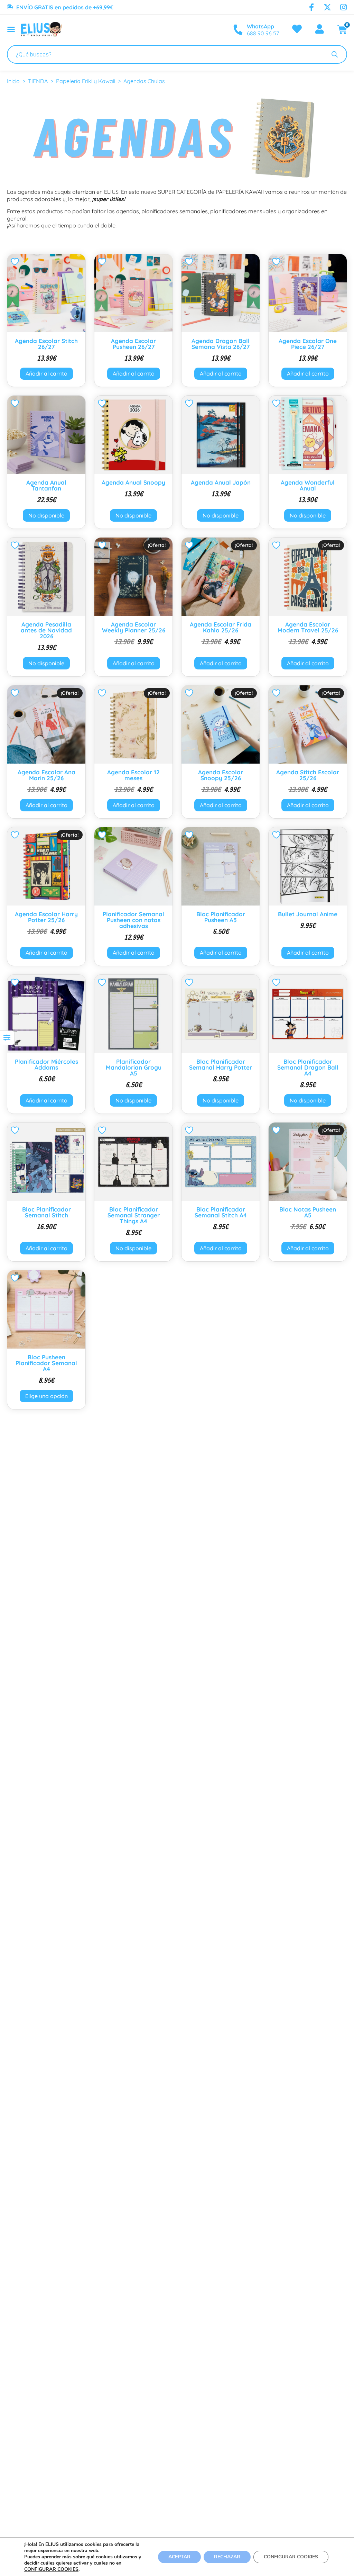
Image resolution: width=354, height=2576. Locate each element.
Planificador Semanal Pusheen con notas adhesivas (133, 920)
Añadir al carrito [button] (46, 373)
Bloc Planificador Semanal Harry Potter (221, 1064)
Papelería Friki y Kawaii (86, 81)
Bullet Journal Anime (308, 914)
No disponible (46, 515)
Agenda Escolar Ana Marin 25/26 (46, 775)
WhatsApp (260, 26)
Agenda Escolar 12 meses (133, 775)
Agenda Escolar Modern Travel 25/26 (308, 627)
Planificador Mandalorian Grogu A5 (134, 1067)
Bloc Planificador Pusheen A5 (221, 917)
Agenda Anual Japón (221, 482)
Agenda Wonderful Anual (308, 485)
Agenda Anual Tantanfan (46, 485)
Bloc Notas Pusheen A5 (308, 1212)
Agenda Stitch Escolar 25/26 (308, 775)
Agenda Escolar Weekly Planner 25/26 (134, 627)
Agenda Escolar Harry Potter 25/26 (46, 917)
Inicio (13, 81)
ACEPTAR (179, 2557)
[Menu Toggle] (11, 29)
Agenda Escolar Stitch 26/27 (46, 344)
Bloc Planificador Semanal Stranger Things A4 (134, 1215)
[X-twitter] (327, 7)
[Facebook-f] (311, 7)
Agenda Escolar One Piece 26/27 (308, 344)
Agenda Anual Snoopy (133, 482)
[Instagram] (343, 7)
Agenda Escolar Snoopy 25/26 (221, 775)
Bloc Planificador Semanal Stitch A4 (221, 1212)
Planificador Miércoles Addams (46, 1064)
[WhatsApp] (238, 30)
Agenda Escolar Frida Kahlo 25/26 (221, 627)
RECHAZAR (227, 2557)
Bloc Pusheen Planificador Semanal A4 (46, 1363)
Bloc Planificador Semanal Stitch (46, 1212)
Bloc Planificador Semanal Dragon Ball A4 (308, 1067)
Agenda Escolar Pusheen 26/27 (133, 344)
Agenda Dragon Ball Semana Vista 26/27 (221, 344)
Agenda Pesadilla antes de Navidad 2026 (46, 630)
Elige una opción (46, 1396)
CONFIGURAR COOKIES (51, 2569)
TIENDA (38, 81)
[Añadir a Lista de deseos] (16, 262)
